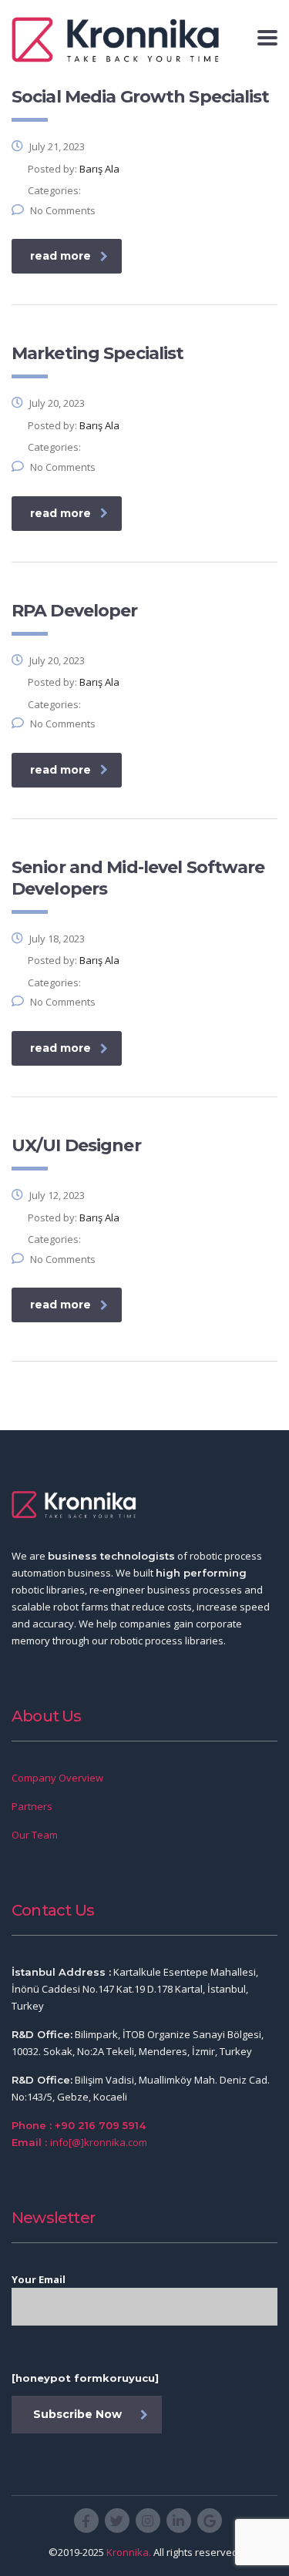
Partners (32, 1806)
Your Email (39, 2279)
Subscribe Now (77, 2414)
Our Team (35, 1835)
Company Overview (57, 1778)
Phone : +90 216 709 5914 (79, 2125)
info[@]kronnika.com (99, 2142)
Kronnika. (129, 2552)
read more (60, 256)
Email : (29, 2142)
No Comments (63, 210)
